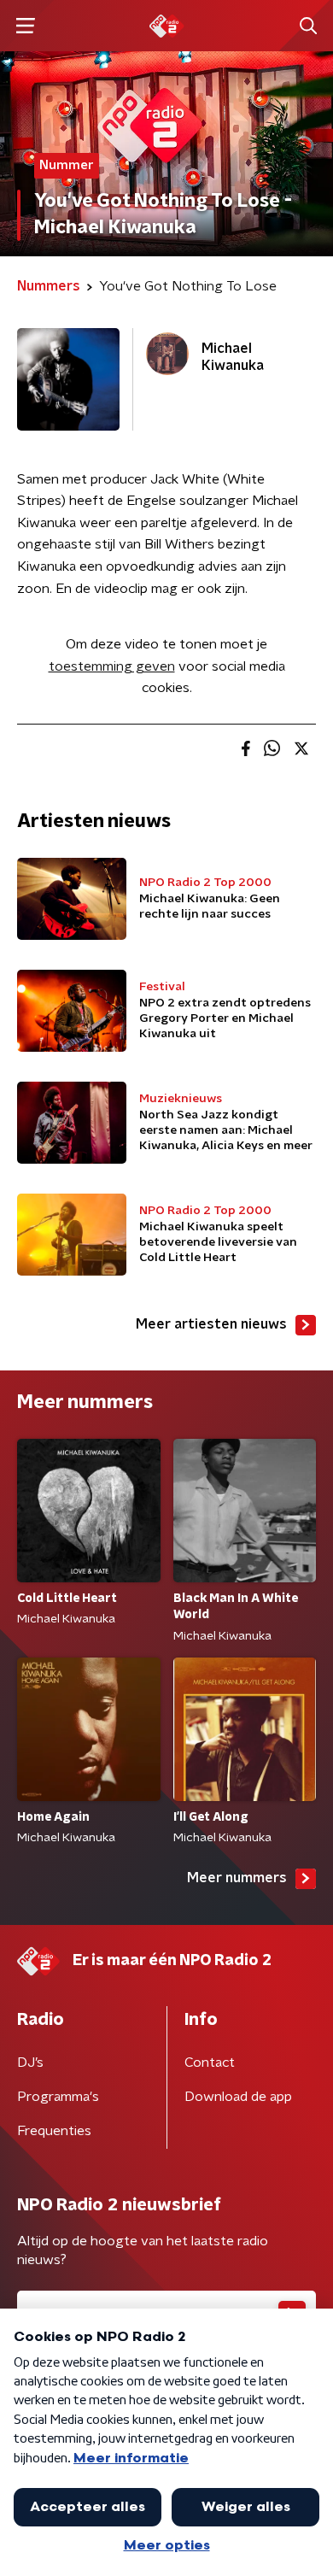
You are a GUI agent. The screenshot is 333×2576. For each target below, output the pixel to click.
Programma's (58, 2097)
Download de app (238, 2097)
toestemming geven (112, 666)
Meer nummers (237, 1878)
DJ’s (30, 2063)
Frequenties (54, 2131)
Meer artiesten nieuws (211, 1324)
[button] (25, 26)
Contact (210, 2063)
